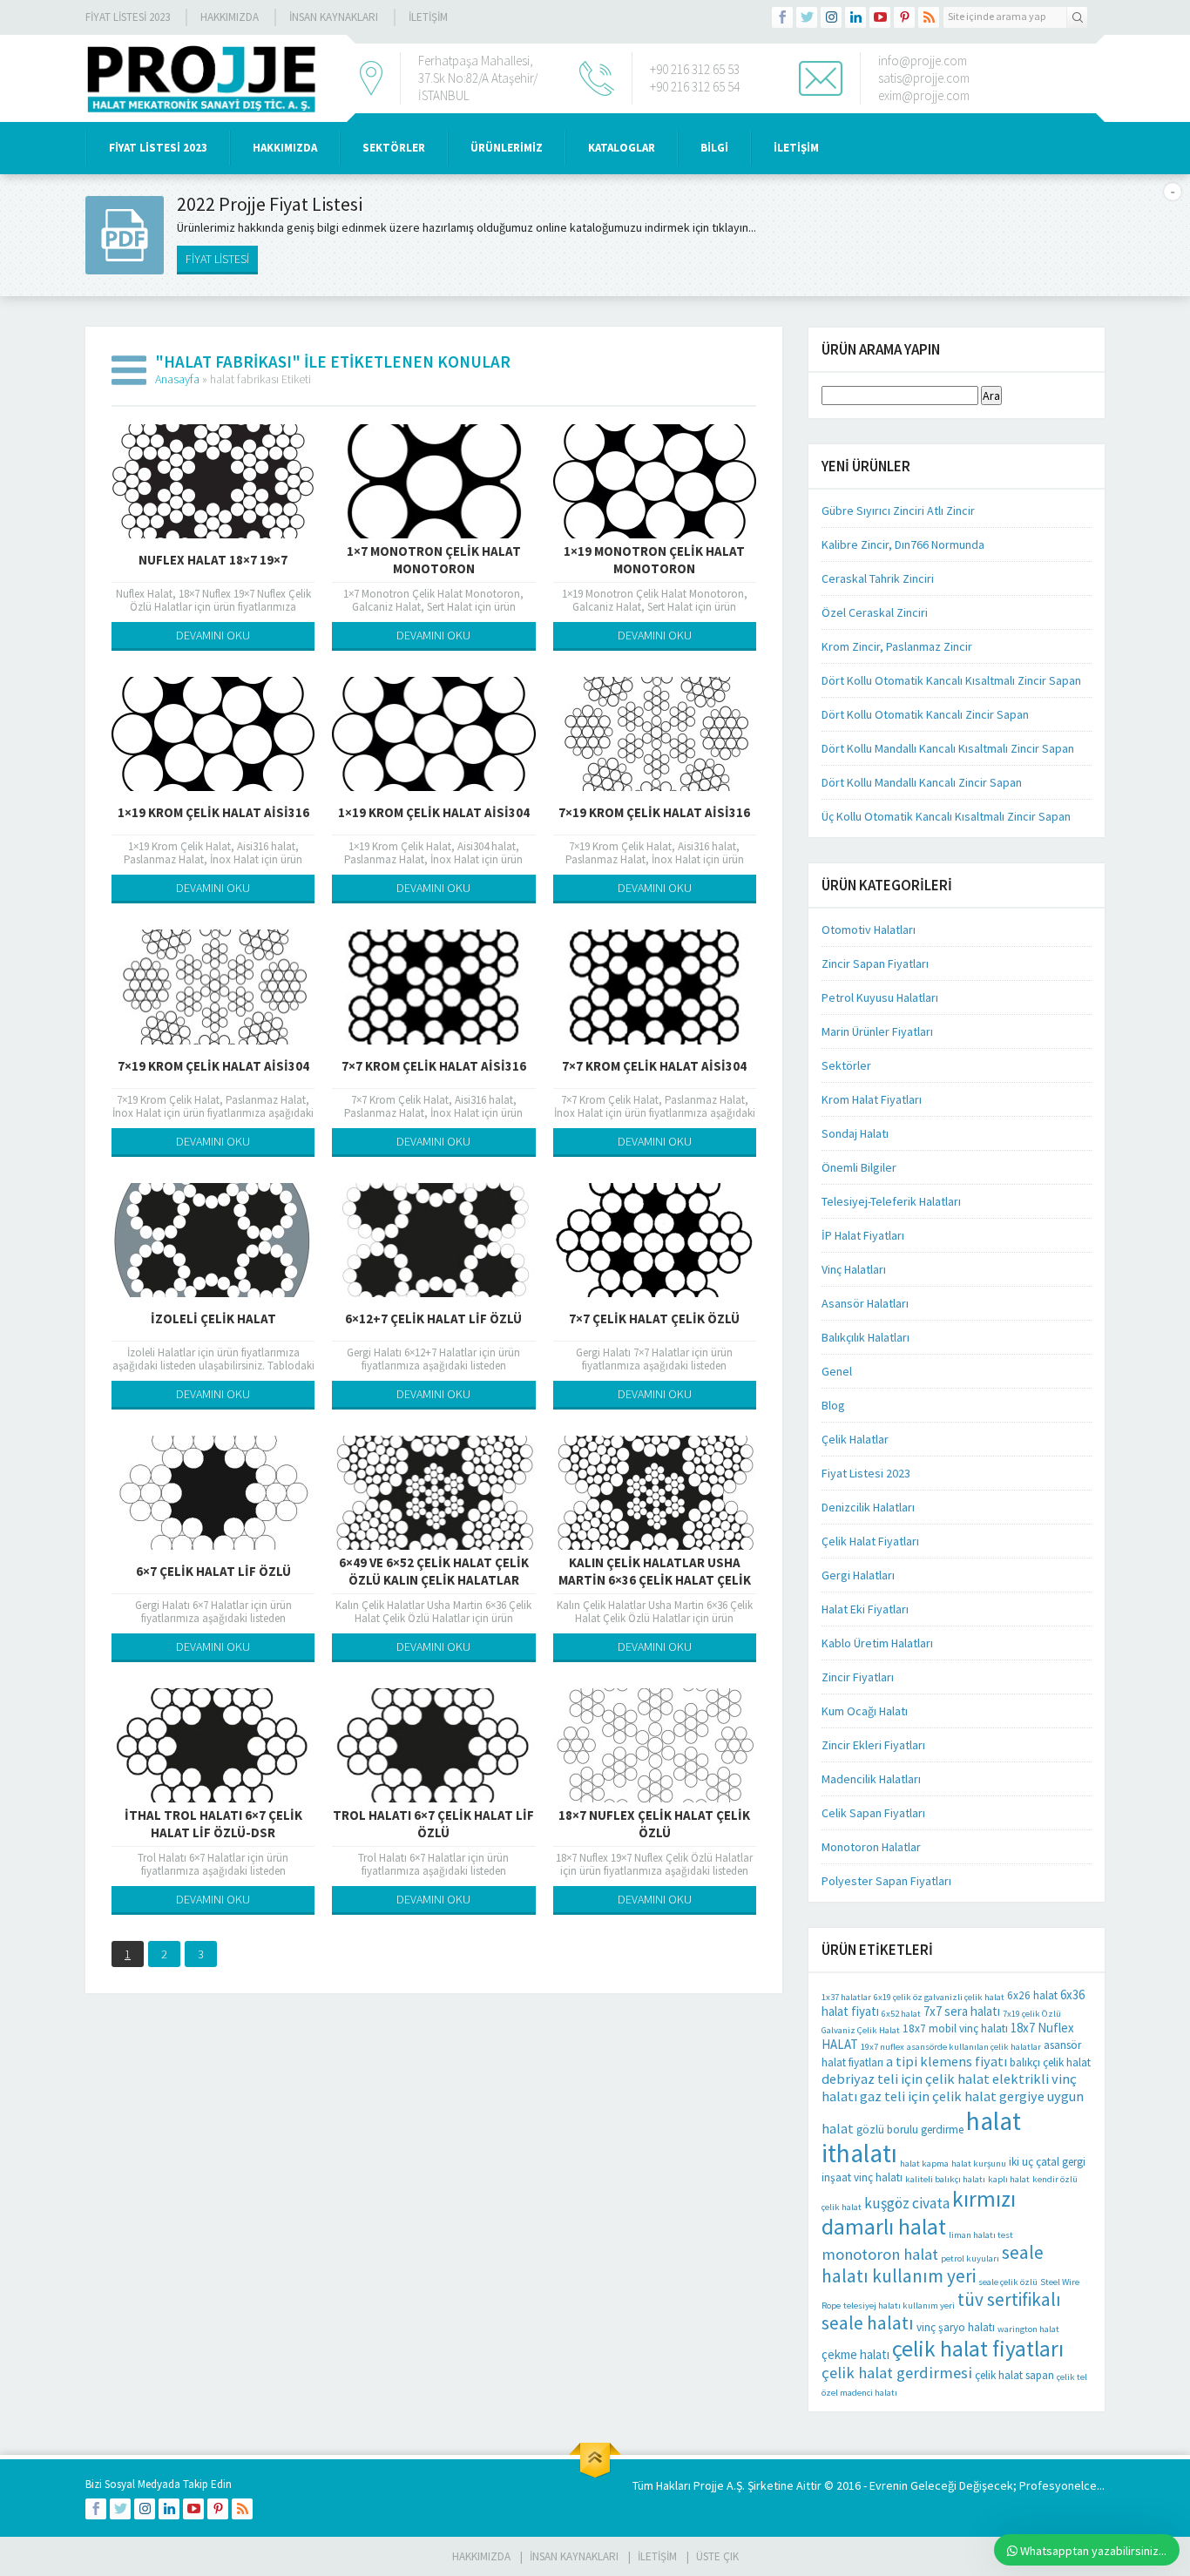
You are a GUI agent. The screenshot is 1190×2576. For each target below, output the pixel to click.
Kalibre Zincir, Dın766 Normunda (903, 544)
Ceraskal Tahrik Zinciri (878, 578)
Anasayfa (177, 379)
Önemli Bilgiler (859, 1167)
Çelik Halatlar (855, 1439)
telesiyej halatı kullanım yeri (899, 2306)
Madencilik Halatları (871, 1779)
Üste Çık (717, 2556)
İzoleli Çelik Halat (213, 1318)
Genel (837, 1371)
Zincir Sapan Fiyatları (875, 963)
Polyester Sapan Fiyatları (886, 1881)
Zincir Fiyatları (858, 1677)
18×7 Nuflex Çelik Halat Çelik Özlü (654, 1824)
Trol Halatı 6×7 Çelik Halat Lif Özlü (433, 1824)
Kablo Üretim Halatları (877, 1643)
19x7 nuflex (882, 2047)
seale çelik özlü (1008, 2282)
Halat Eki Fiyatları (865, 1609)
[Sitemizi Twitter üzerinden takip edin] (807, 17)
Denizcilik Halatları (868, 1507)
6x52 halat (901, 2014)
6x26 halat (1032, 1995)
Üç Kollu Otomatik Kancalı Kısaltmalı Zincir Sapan (946, 816)
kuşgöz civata (907, 2203)
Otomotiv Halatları (869, 930)
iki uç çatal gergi (1047, 2162)
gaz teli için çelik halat (928, 2096)
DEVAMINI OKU (213, 635)
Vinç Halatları (854, 1269)
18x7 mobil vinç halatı (955, 2028)
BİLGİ (714, 148)
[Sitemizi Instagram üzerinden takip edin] (831, 17)
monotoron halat (880, 2254)
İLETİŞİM (428, 17)
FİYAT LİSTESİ (217, 259)
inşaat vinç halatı (862, 2177)
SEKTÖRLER (394, 148)
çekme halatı (855, 2354)
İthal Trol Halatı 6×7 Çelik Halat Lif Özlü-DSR (213, 1824)
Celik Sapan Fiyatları (873, 1813)
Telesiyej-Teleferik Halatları (891, 1201)
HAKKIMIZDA (285, 148)
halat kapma (924, 2164)
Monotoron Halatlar (871, 1847)
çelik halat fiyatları (978, 2349)
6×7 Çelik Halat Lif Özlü (213, 1571)
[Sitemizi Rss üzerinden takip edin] (929, 17)
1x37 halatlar (846, 1997)
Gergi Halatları (858, 1575)
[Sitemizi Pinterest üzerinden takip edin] (904, 17)
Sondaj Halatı (855, 1133)
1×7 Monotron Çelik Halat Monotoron (434, 560)
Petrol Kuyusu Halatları (880, 997)
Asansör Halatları (865, 1303)
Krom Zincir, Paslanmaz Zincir (897, 646)
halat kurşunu (979, 2164)
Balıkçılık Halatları (865, 1337)
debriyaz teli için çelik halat (906, 2079)
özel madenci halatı (859, 2393)
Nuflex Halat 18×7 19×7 (213, 560)
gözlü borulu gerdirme (910, 2130)
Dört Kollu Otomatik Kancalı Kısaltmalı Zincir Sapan (951, 680)
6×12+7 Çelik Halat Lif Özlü (433, 1318)
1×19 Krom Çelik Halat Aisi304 (434, 812)
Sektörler (846, 1065)
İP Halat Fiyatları (863, 1235)
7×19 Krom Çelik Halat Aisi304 (213, 1066)
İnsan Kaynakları (334, 17)
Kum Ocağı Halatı (865, 1711)
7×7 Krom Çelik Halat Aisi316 (434, 1066)
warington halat (1028, 2329)
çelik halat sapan (1014, 2375)
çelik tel (1072, 2377)
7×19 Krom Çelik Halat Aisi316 (654, 812)
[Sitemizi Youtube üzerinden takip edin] (880, 17)
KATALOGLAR (622, 148)
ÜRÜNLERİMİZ (507, 148)
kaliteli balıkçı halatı (945, 2179)
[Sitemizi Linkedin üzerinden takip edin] (855, 17)
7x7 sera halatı (962, 2011)
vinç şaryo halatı (956, 2327)
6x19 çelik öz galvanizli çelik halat (939, 1997)
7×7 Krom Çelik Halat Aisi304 (654, 1066)
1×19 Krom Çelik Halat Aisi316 (213, 812)
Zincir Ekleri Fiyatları (873, 1745)
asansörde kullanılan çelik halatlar (974, 2047)
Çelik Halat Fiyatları (870, 1541)
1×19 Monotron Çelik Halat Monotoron (654, 560)
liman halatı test (981, 2235)
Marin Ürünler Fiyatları (877, 1031)
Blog (833, 1405)
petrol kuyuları (970, 2258)
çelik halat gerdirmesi (897, 2373)
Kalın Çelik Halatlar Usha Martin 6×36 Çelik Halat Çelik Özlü (655, 1580)
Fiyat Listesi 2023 (128, 17)
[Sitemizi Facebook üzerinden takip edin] (782, 17)
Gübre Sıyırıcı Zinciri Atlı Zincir (898, 510)
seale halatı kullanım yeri (933, 2264)
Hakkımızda (230, 17)
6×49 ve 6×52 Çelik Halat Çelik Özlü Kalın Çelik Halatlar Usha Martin (434, 1580)
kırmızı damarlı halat (919, 2213)
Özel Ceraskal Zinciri (875, 612)
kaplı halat (1009, 2179)
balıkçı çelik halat (1050, 2062)
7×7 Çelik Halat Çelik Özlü (654, 1318)
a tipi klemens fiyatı (947, 2061)
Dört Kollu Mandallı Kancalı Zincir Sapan (922, 782)
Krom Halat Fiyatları (872, 1099)
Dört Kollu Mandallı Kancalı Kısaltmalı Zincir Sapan (948, 748)
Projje (709, 2485)
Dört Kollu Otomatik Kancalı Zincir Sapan (925, 714)
